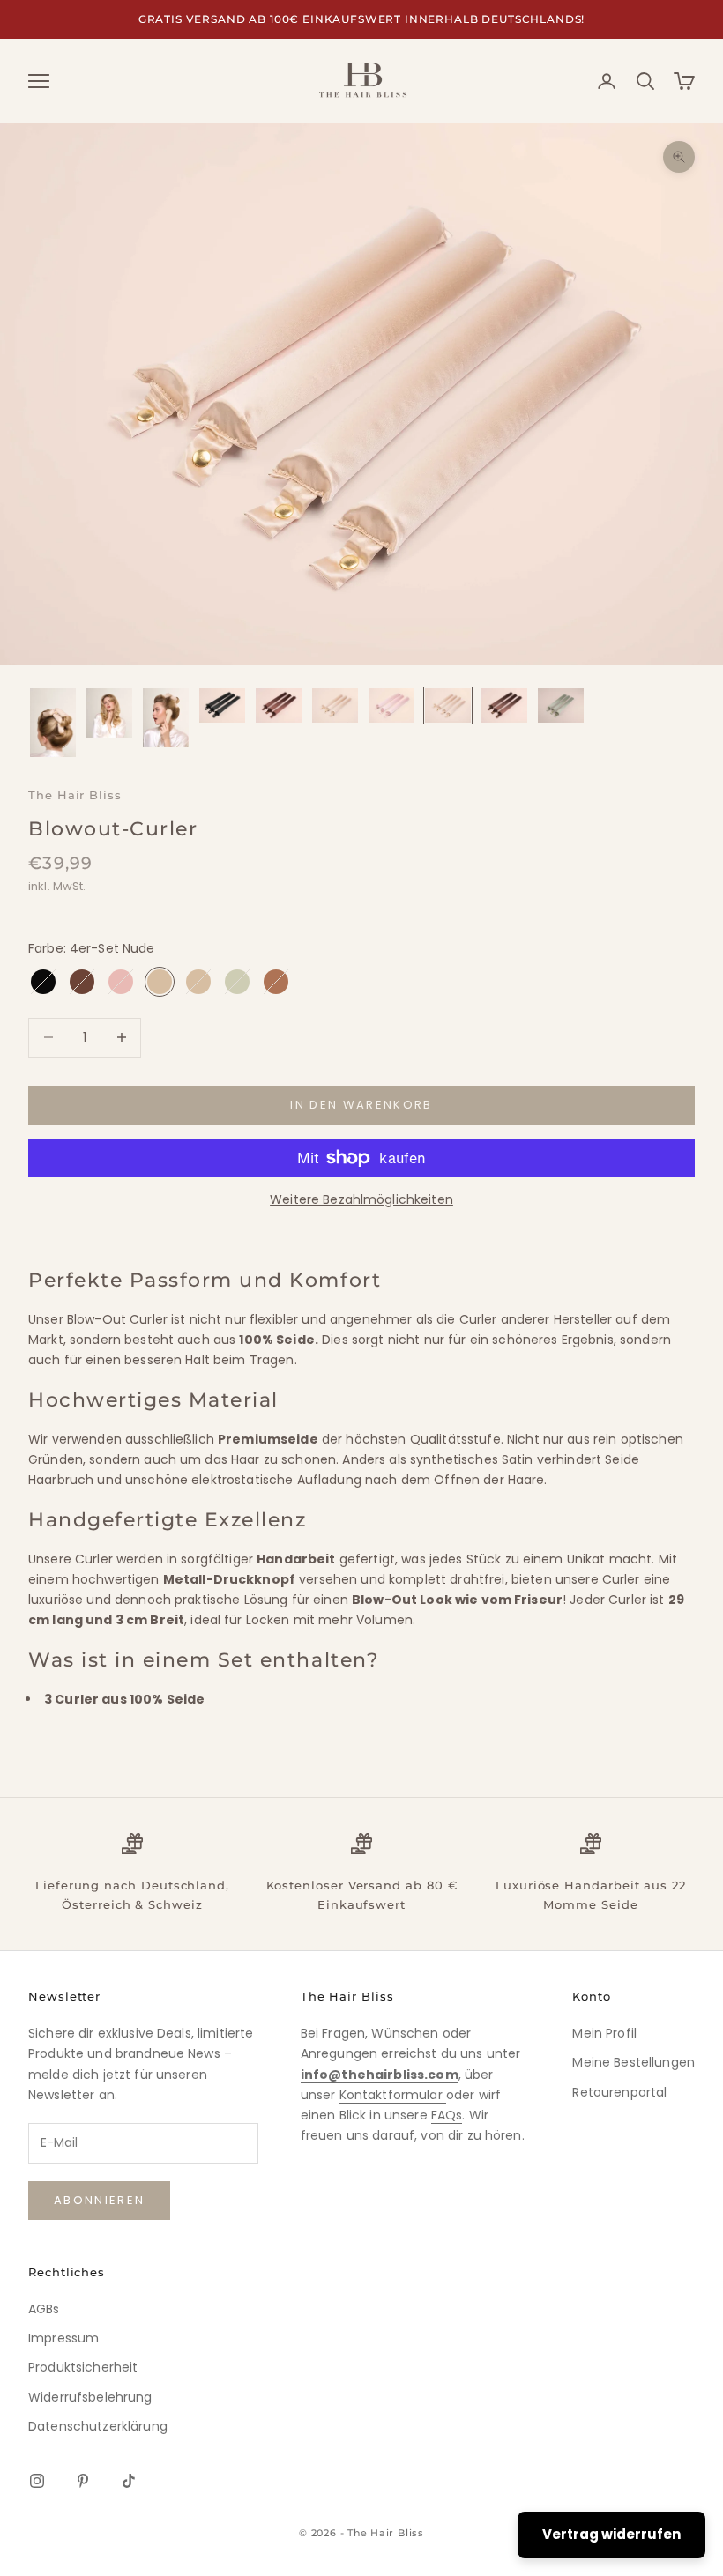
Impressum (63, 2338)
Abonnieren (99, 2200)
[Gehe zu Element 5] (279, 705)
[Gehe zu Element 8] (448, 705)
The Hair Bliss (75, 795)
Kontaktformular (393, 2095)
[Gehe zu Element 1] (53, 723)
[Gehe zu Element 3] (166, 717)
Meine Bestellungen (634, 2062)
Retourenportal (619, 2092)
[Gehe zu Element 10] (561, 705)
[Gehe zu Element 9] (504, 705)
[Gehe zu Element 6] (335, 705)
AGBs (44, 2309)
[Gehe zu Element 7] (391, 705)
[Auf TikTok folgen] (129, 2481)
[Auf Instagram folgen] (37, 2481)
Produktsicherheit (83, 2367)
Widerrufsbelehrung (90, 2397)
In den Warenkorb (361, 1105)
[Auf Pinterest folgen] (83, 2481)
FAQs (447, 2115)
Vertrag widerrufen (611, 2534)
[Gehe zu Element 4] (222, 705)
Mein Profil (604, 2033)
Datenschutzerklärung (98, 2426)
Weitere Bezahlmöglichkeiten (361, 1199)
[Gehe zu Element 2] (109, 713)
